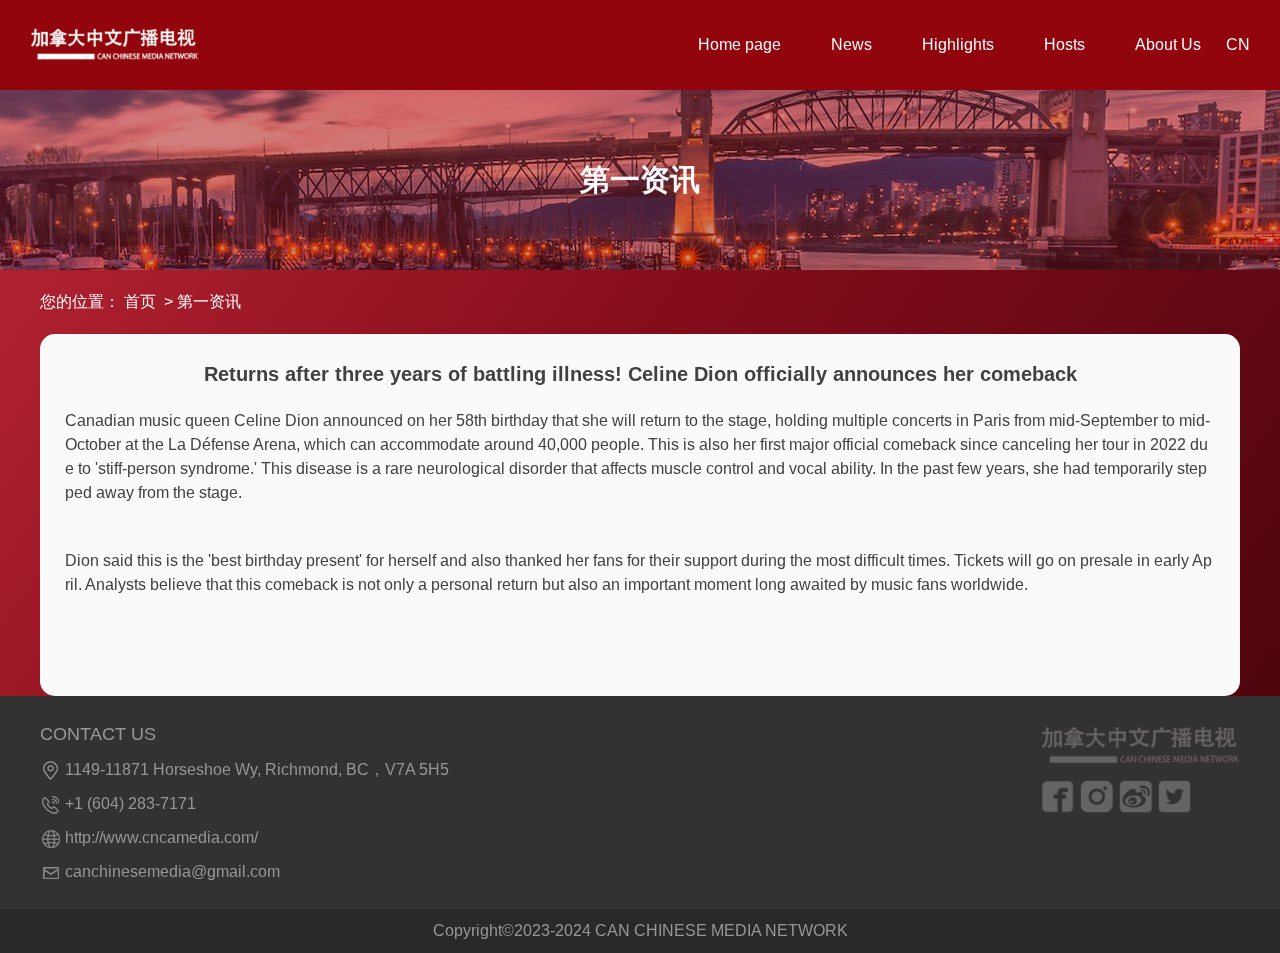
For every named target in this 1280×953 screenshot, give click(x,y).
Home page (739, 44)
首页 (140, 301)
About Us (1168, 44)
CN (1238, 44)
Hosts (1064, 44)
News (851, 44)
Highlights (958, 44)
